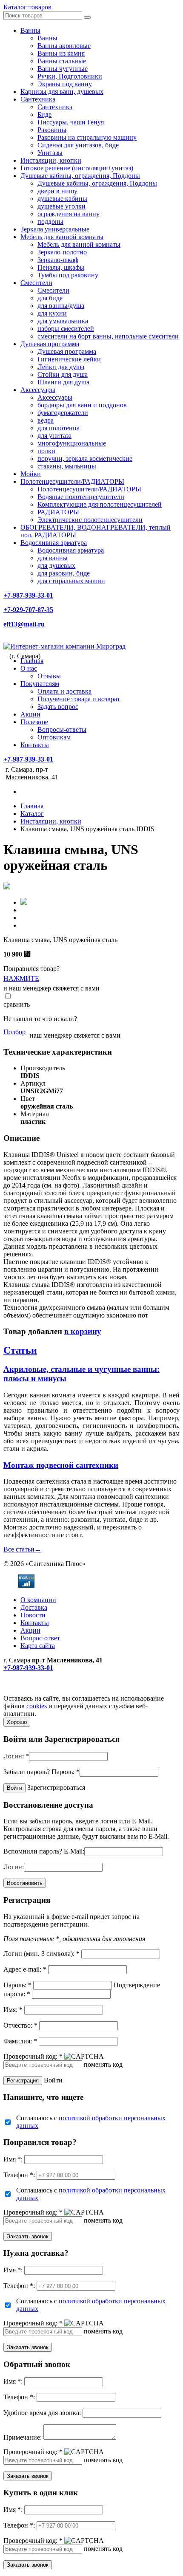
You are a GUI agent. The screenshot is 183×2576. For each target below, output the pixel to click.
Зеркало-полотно (62, 252)
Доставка (34, 1607)
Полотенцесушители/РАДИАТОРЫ (72, 481)
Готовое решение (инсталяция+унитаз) (77, 168)
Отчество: (20, 2025)
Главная (32, 661)
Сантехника (38, 99)
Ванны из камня (61, 53)
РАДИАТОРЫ (58, 512)
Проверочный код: (33, 2056)
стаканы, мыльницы (67, 466)
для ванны (53, 558)
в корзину (83, 1331)
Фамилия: (20, 2041)
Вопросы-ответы (62, 729)
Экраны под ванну (65, 84)
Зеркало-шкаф (58, 260)
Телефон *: (19, 2175)
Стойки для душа (63, 374)
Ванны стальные (62, 61)
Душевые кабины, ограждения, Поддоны (80, 176)
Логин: (16, 1756)
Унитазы (50, 153)
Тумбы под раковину (68, 275)
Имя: (13, 2010)
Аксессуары (38, 390)
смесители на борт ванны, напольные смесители (108, 336)
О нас (29, 668)
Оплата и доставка (64, 691)
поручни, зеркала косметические (85, 458)
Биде (44, 114)
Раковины (52, 130)
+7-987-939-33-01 (28, 595)
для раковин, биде (64, 573)
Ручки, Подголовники (70, 76)
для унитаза (54, 436)
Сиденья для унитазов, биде (78, 145)
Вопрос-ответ (40, 1638)
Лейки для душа (61, 367)
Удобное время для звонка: (42, 2413)
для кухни (52, 313)
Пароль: (66, 1772)
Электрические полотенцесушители (90, 520)
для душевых (56, 566)
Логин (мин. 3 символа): (41, 1954)
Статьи (20, 1350)
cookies (37, 1706)
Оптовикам (54, 737)
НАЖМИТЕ (21, 978)
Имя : (13, 2159)
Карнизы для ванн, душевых (62, 92)
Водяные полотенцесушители (81, 497)
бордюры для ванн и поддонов (82, 405)
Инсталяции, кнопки (51, 160)
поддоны (50, 221)
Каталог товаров (27, 7)
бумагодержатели (63, 413)
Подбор (14, 1032)
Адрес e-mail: (25, 1969)
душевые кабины (62, 199)
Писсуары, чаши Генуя (71, 122)
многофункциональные (72, 443)
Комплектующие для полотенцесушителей (100, 504)
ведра (46, 420)
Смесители (36, 283)
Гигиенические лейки (69, 359)
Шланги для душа (63, 382)
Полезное (34, 722)
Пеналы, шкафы (61, 267)
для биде (50, 298)
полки (46, 451)
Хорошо (17, 1722)
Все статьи (22, 1549)
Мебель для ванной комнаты (62, 237)
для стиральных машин (71, 581)
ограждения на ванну (69, 214)
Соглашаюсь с (91, 2122)
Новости (33, 1615)
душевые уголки (61, 206)
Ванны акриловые (64, 46)
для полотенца (59, 428)
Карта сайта (38, 1646)
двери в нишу (57, 191)
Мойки (31, 474)
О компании (38, 1600)
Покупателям (40, 684)
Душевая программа (50, 344)
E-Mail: (74, 1851)
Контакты (35, 745)
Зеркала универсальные (55, 229)
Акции (30, 714)
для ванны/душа (61, 306)
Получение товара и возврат (79, 699)
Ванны (30, 30)
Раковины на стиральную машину (87, 137)
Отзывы (49, 676)
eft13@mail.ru (24, 624)
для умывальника (63, 321)
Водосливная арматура (54, 543)
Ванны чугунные (63, 69)
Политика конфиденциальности (50, 1691)
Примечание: (23, 2437)
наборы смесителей (66, 329)
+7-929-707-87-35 (28, 610)
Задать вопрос (58, 707)
